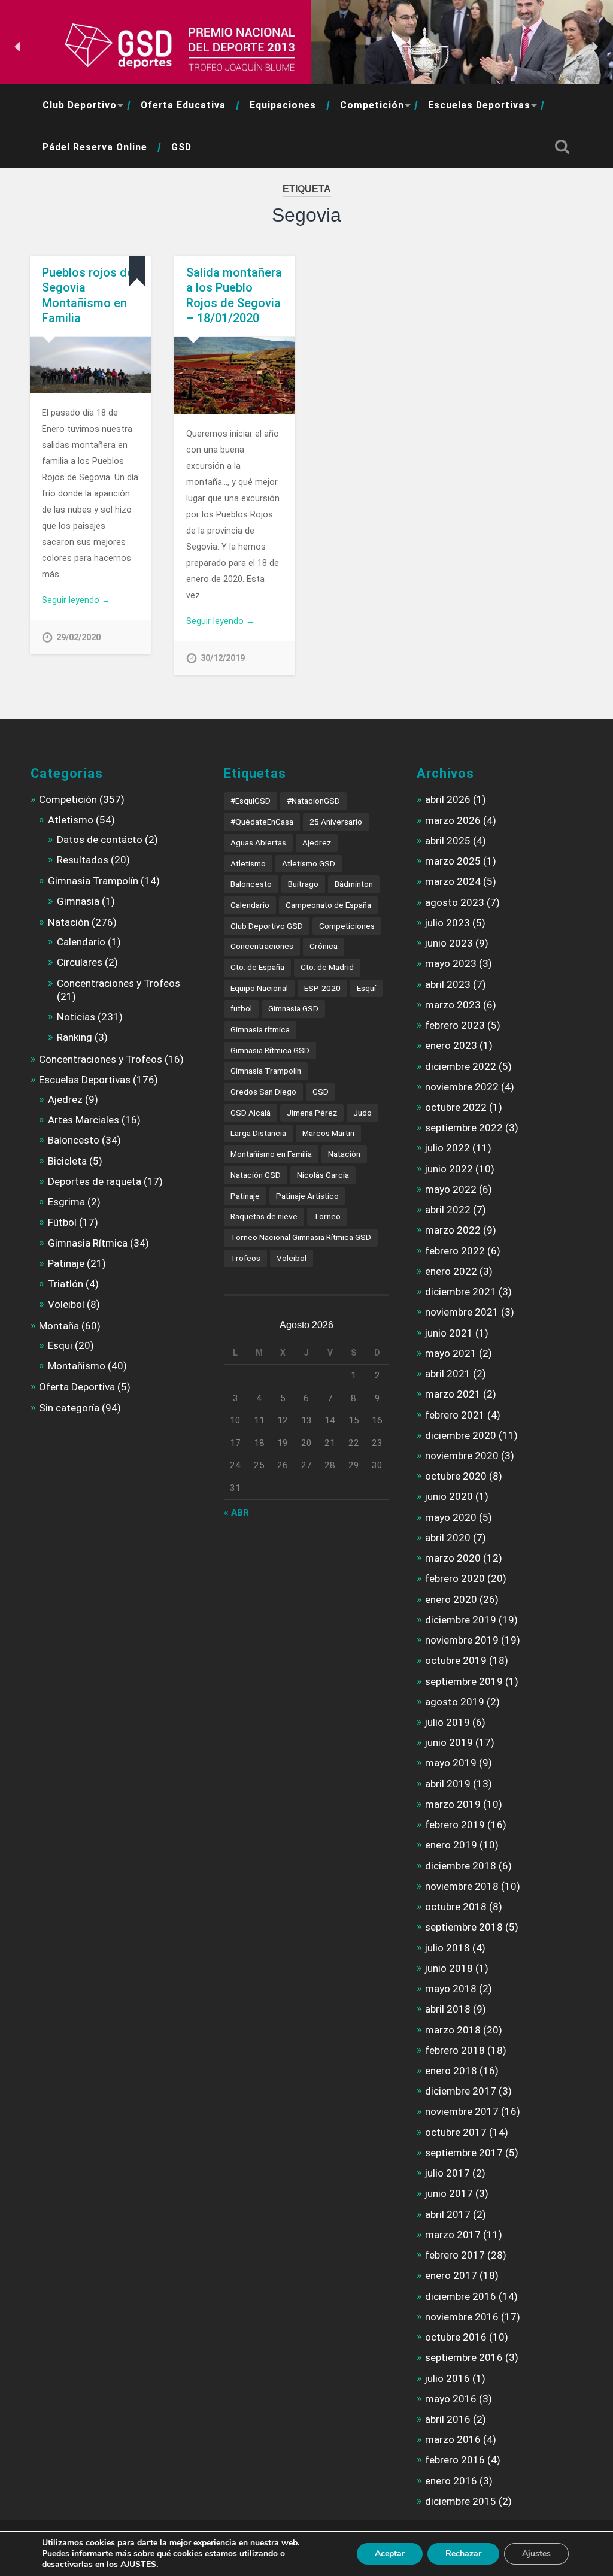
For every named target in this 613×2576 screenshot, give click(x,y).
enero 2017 (451, 2275)
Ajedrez (65, 1099)
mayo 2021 (451, 1353)
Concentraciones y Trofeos (119, 983)
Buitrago (303, 884)
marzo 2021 (453, 1394)
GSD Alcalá (251, 1113)
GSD (181, 147)
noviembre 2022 (462, 1087)
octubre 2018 (456, 1907)
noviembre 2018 (462, 1886)
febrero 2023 (455, 1025)
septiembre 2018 (464, 1927)
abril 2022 (448, 1210)
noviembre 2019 (462, 1640)
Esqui (60, 1345)
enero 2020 (451, 1599)
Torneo (327, 1216)
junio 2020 (449, 1496)
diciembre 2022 (461, 1066)
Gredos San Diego (263, 1092)
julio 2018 (447, 1948)
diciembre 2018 (461, 1866)
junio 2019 (449, 1742)
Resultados (83, 860)
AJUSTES (138, 2565)
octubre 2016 (456, 2337)
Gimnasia (78, 901)
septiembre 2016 (464, 2357)
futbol (241, 1008)
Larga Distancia (258, 1133)
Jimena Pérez (312, 1113)
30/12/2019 (223, 658)
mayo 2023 (451, 963)
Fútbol (62, 1222)
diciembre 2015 (461, 2501)
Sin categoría (69, 1408)
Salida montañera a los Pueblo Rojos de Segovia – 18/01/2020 (234, 296)
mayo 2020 (451, 1517)
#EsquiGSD (251, 801)
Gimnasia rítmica (260, 1029)
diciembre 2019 (461, 1620)
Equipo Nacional (259, 988)
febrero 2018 (455, 2050)
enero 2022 (451, 1271)
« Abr (236, 1513)
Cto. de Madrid (327, 967)
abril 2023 (448, 984)
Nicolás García (323, 1175)
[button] (19, 47)
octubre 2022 (456, 1107)
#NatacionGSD (313, 801)
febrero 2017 (455, 2255)
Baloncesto (74, 1140)
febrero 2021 (455, 1415)
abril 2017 (448, 2214)
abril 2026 (448, 799)
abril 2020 (448, 1538)
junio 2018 (449, 1968)
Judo (362, 1113)
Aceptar (390, 2554)
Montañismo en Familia (271, 1154)
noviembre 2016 (462, 2317)
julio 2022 (447, 1148)
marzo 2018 (453, 2030)
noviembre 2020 (462, 1456)
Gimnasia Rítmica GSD (270, 1050)
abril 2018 (448, 2009)
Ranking (75, 1037)
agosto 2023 (455, 902)
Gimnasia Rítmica (88, 1243)
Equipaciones (283, 105)
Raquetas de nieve (264, 1216)
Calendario (81, 942)
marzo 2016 (453, 2439)
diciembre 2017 (461, 2091)
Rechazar (463, 2554)
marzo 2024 (453, 881)
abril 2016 (448, 2419)
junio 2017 (449, 2193)
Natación (69, 922)
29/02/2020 (78, 637)
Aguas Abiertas (258, 842)
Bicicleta (67, 1161)
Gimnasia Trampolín (93, 881)
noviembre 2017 (462, 2111)
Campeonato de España (328, 905)
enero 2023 (451, 1045)
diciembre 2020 (461, 1435)
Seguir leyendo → (76, 600)
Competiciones (347, 926)
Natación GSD (256, 1175)
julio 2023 (447, 923)
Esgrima (66, 1202)
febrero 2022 (455, 1251)
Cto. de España (257, 967)
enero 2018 (451, 2071)
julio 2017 (447, 2173)
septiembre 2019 (464, 1681)
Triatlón (66, 1284)
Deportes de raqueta (95, 1181)
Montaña (59, 1326)
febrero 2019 (455, 1825)
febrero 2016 (455, 2460)
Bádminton (354, 884)
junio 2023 (449, 943)
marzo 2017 (453, 2235)
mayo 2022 (451, 1189)
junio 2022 (449, 1169)
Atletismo (71, 820)
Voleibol (66, 1304)
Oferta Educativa (183, 105)
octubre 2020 (456, 1476)
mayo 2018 (451, 1989)
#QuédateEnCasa (262, 822)
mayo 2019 (451, 1763)
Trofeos (245, 1258)
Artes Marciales (84, 1120)
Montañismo (77, 1366)
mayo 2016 (451, 2399)
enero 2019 (451, 1845)
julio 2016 (447, 2378)
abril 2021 (448, 1374)
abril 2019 (448, 1784)
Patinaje (66, 1263)
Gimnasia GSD (293, 1008)
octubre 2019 (456, 1660)
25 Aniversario (336, 822)
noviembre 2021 (462, 1312)
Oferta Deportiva (77, 1387)
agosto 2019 (455, 1702)
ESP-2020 (322, 988)
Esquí (366, 988)
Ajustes (536, 2554)
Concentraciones (262, 946)
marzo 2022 (453, 1230)
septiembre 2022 (464, 1128)
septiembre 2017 (464, 2153)
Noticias (76, 1017)
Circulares (80, 962)
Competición (372, 105)
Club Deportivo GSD (267, 926)
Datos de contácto (100, 840)
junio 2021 (449, 1333)
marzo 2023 (453, 1005)
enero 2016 (451, 2481)
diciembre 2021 (461, 1292)
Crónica (324, 946)
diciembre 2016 (461, 2296)
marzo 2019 (453, 1804)
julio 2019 (447, 1722)
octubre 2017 (456, 2132)
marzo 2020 (453, 1558)
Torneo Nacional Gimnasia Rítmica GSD (301, 1237)
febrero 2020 (455, 1578)
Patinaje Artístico (307, 1196)
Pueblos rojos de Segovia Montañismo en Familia (88, 296)
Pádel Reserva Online (95, 147)
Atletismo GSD (309, 863)
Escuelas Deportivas (479, 105)
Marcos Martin (328, 1133)
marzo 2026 (453, 820)
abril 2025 (448, 841)
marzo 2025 (453, 861)
